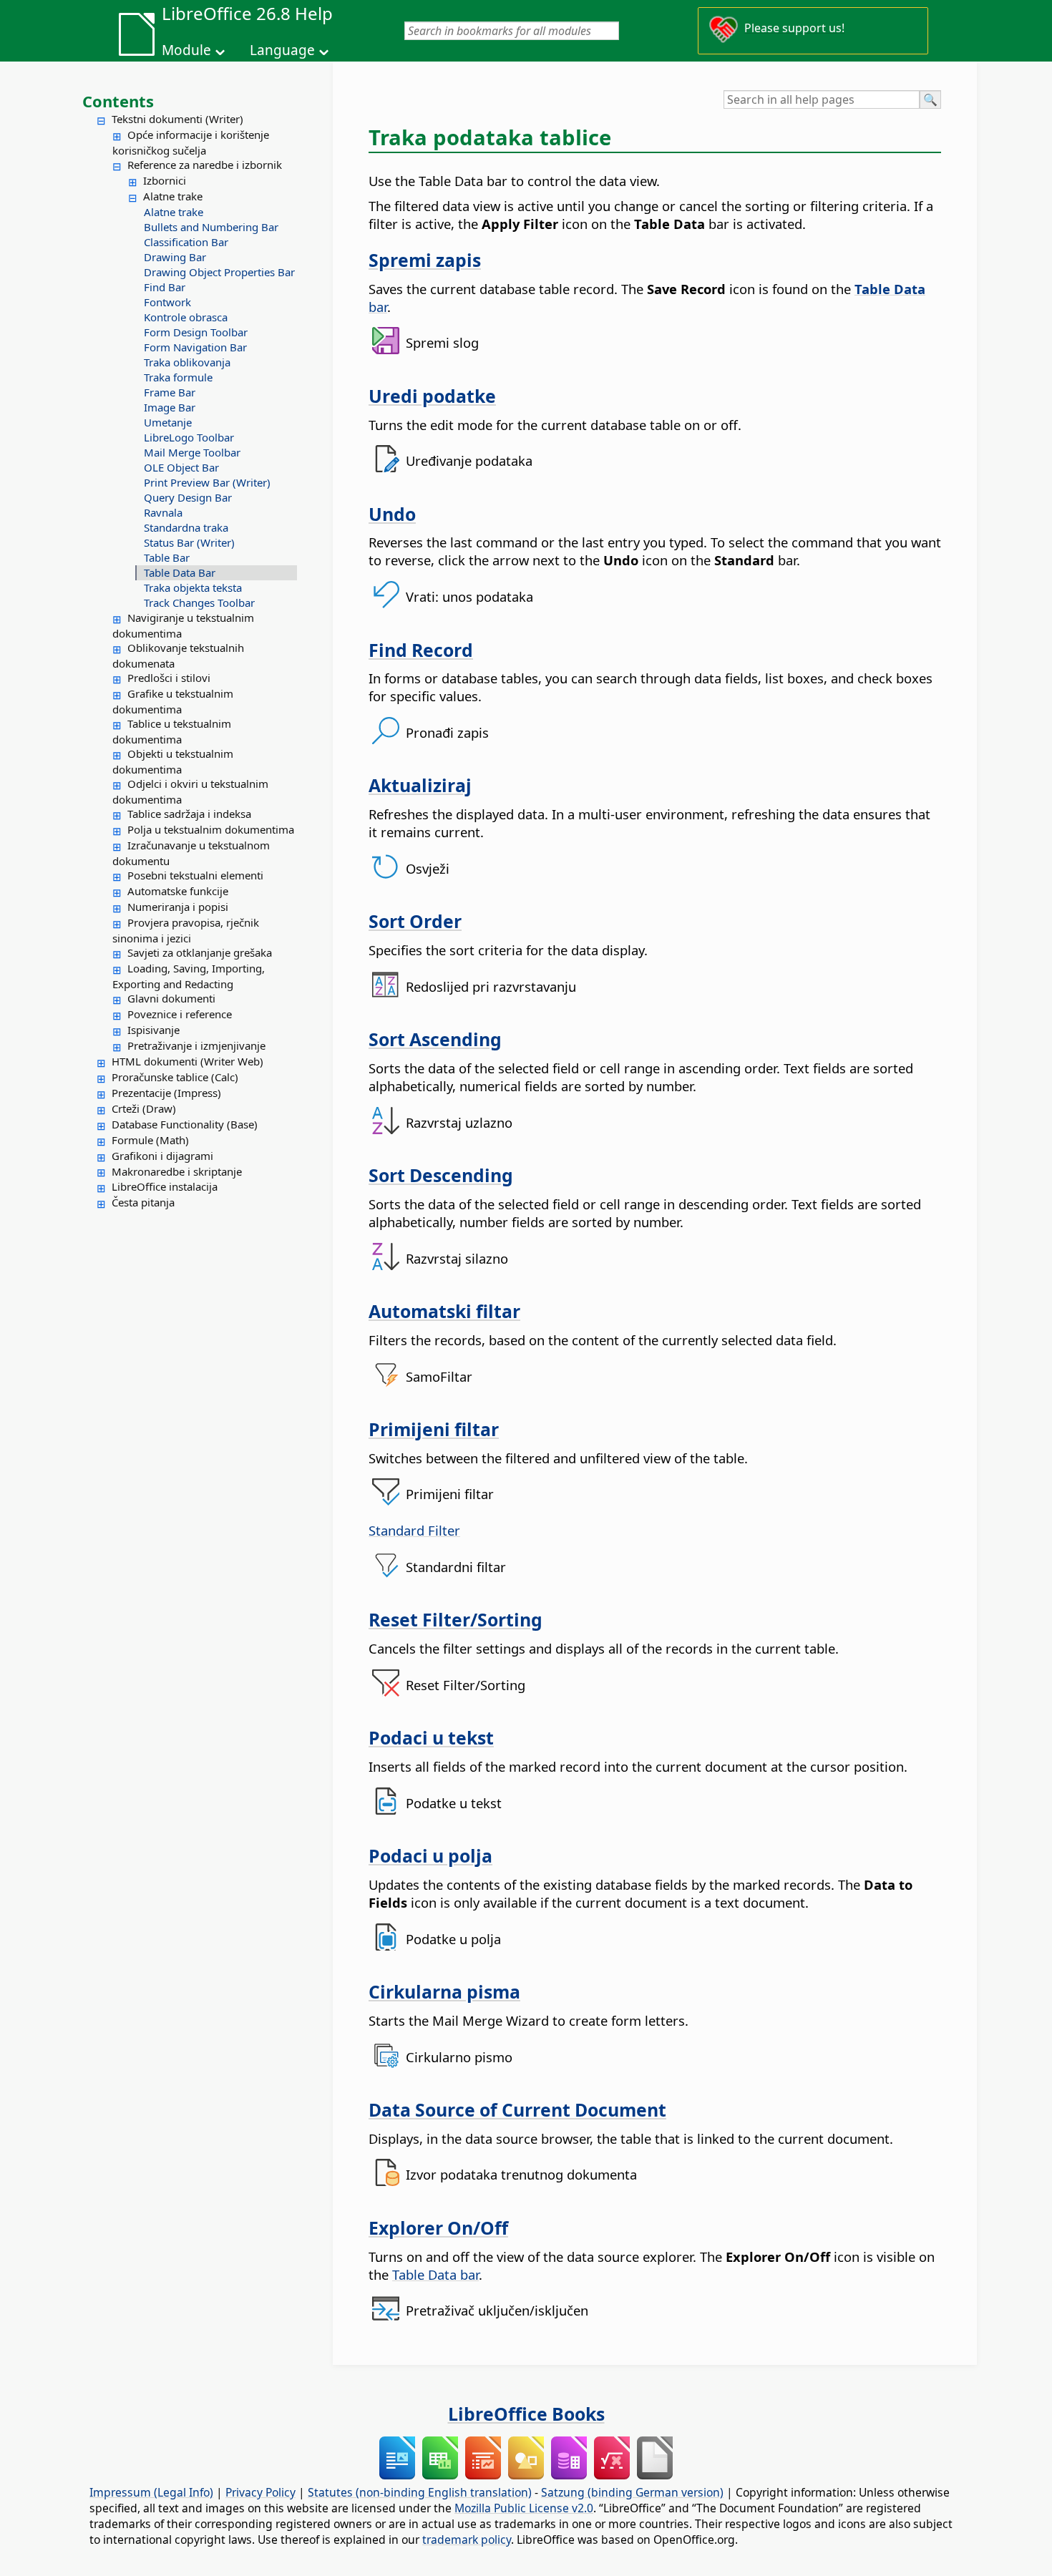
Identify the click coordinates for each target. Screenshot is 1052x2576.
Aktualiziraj (420, 785)
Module (186, 50)
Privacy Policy (260, 2492)
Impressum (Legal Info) (151, 2492)
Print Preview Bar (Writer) (207, 482)
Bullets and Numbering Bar (211, 227)
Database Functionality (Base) (185, 1124)
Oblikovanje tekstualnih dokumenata (178, 655)
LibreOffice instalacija (165, 1186)
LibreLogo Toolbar (189, 437)
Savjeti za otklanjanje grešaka (200, 952)
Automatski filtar (444, 1311)
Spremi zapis (425, 260)
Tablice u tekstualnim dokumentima (172, 731)
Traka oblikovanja (187, 362)
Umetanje (168, 422)
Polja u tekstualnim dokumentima (211, 829)
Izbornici (165, 180)
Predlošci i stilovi (169, 678)
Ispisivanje (154, 1030)
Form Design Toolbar (196, 332)
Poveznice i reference (180, 1014)
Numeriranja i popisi (178, 907)
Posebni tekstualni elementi (195, 875)
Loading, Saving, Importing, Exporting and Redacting (189, 976)
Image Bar (170, 407)
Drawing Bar (175, 257)
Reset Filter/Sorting (456, 1619)
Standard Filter (414, 1530)
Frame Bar (170, 392)
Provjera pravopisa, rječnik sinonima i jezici (186, 930)
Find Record (421, 650)
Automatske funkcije (178, 891)
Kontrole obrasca (186, 317)
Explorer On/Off (438, 2228)
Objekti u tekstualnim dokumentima (173, 761)
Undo (392, 514)
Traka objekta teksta (193, 587)
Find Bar (165, 287)
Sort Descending (441, 1175)
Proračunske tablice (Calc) (175, 1077)
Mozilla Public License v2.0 (524, 2508)
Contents (118, 101)
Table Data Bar (180, 572)
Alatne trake (173, 196)
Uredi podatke (432, 396)
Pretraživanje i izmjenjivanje (196, 1045)
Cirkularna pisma (444, 1991)
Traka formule (178, 377)
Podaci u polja (430, 1855)
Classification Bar (186, 242)
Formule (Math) (150, 1140)
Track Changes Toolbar (199, 602)
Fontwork (167, 302)
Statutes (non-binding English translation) (420, 2492)
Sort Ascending (435, 1039)
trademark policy (467, 2540)
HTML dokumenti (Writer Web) (187, 1061)
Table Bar (167, 557)
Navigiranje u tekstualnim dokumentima (183, 625)
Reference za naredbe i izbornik (205, 165)
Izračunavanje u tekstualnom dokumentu (191, 853)
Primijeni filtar (434, 1429)
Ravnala (163, 512)
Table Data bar (435, 2274)
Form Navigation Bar (195, 347)
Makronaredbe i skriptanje (177, 1171)
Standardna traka (186, 527)
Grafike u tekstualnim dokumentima (173, 701)
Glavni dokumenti (171, 998)
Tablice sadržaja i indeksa (189, 814)
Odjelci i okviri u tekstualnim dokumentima (190, 791)
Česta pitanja (143, 1202)
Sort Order (415, 921)
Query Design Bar (188, 497)
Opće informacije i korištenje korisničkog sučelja (191, 142)
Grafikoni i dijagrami (162, 1156)
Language (282, 50)
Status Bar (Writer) (189, 542)
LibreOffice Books (526, 2414)
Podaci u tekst (431, 1737)
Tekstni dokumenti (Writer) (177, 119)
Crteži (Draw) (144, 1108)
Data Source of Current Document (517, 2109)
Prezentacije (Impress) (166, 1093)
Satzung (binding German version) (632, 2492)
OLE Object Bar (181, 467)
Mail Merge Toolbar (192, 452)
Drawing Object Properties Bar (219, 272)
